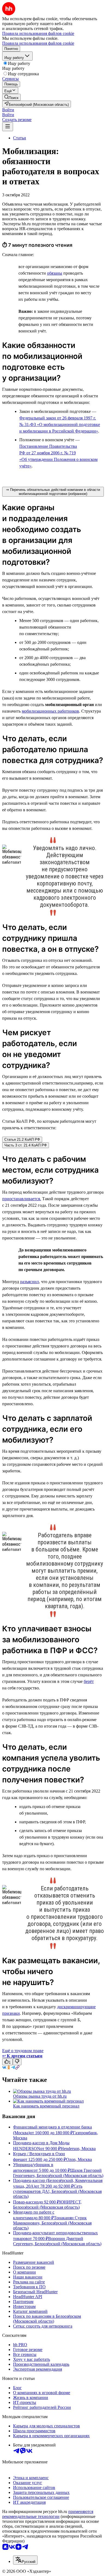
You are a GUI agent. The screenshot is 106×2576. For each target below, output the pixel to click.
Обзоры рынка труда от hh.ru (40, 2096)
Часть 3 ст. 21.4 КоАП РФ (26, 1145)
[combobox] (25, 2560)
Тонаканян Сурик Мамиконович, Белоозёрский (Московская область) (52, 2223)
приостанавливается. (22, 1199)
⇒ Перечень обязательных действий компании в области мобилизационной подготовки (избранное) (53, 492)
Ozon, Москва (79, 2159)
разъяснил (29, 1282)
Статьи (20, 138)
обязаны (55, 273)
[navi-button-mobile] (8, 127)
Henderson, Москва (78, 2149)
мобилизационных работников (50, 711)
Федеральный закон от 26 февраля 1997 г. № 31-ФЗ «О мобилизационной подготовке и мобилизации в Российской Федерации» (60, 424)
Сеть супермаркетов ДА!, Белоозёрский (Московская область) (57, 2191)
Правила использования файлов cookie (38, 43)
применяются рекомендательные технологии (48, 2514)
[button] (8, 110)
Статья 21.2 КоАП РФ (22, 1140)
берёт (89, 1681)
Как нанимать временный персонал (46, 2106)
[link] (11, 97)
